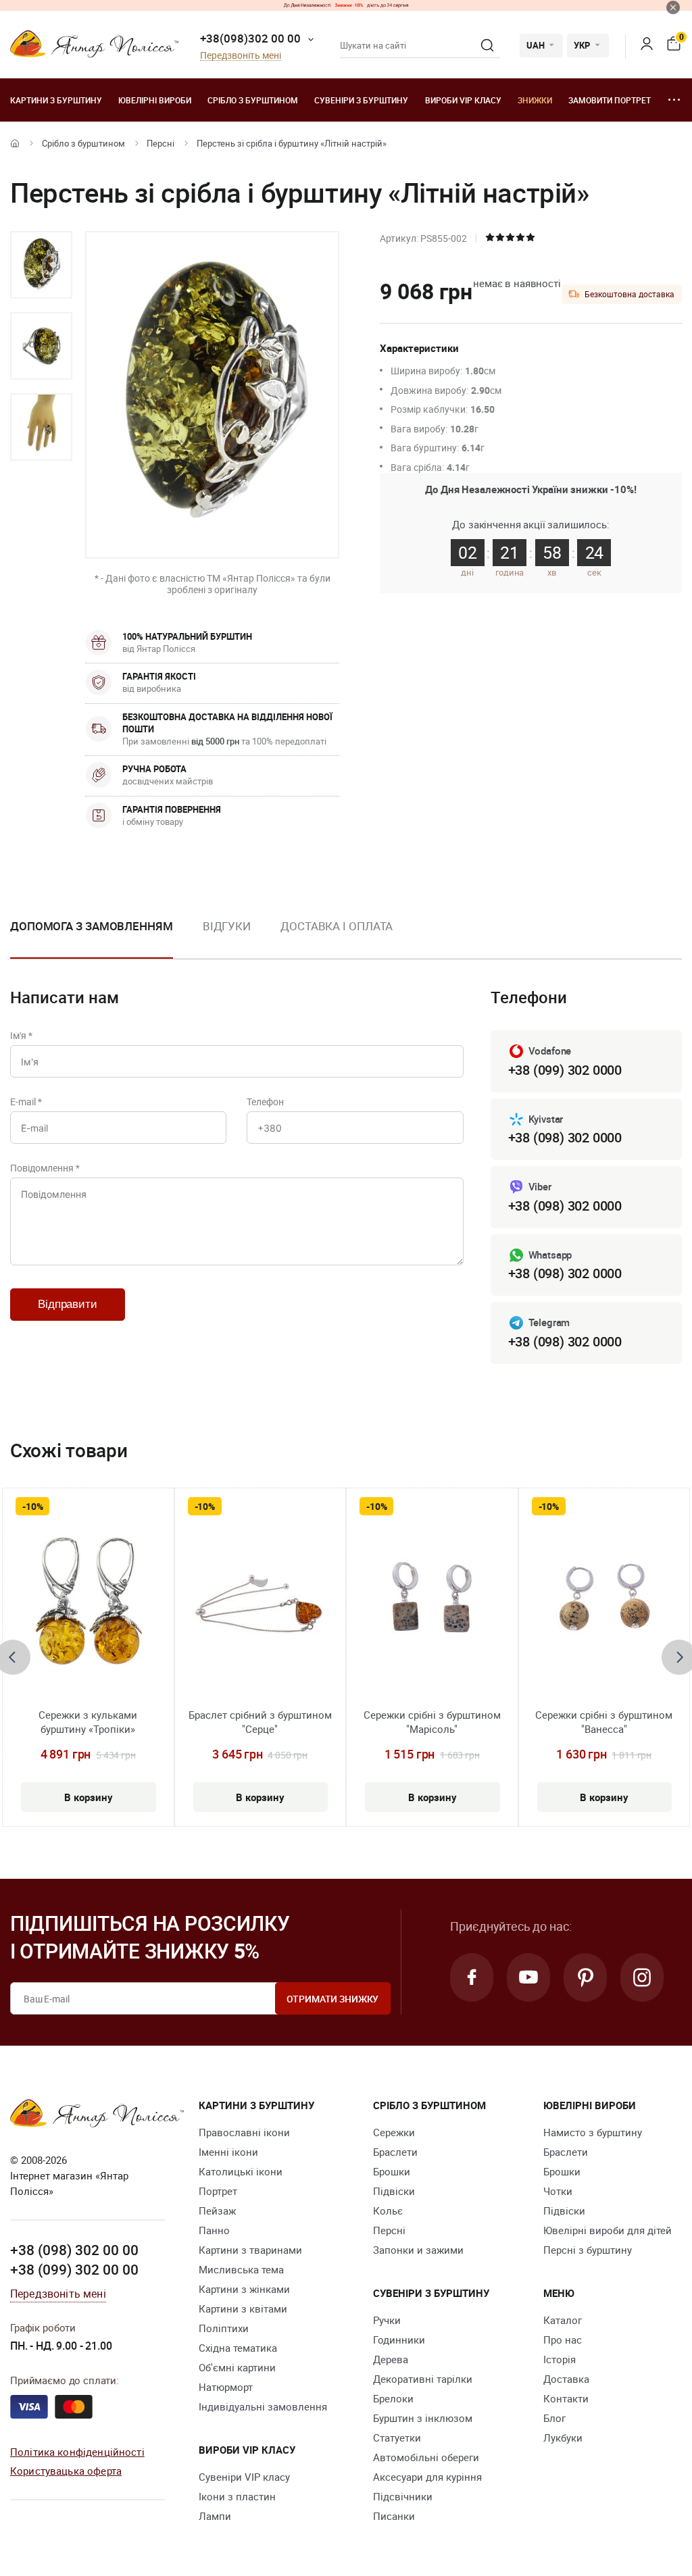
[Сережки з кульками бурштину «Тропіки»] (88, 1605)
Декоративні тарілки (423, 2379)
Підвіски (394, 2191)
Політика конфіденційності (77, 2452)
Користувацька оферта (66, 2471)
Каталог (563, 2320)
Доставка (566, 2379)
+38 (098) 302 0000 (565, 1137)
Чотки (558, 2191)
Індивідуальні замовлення (263, 2406)
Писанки (394, 2516)
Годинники (399, 2340)
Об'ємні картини (237, 2367)
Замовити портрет (610, 100)
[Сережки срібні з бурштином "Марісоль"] (432, 1605)
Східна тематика (238, 2348)
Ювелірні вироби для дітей (608, 2230)
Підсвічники (403, 2496)
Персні (160, 143)
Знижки (535, 100)
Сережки (394, 2132)
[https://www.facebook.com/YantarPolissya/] (472, 1977)
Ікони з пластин (237, 2496)
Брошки (392, 2171)
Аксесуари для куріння (427, 2477)
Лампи (215, 2516)
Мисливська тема (241, 2269)
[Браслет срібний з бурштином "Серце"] (260, 1605)
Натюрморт (226, 2387)
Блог (554, 2418)
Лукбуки (563, 2438)
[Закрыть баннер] (673, 7)
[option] (41, 265)
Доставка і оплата (337, 926)
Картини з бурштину (56, 100)
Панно (214, 2230)
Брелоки (393, 2398)
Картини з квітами (243, 2308)
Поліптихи (224, 2328)
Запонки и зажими (418, 2250)
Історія (560, 2359)
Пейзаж (217, 2211)
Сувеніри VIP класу (244, 2477)
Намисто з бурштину (593, 2132)
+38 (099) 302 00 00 (74, 2269)
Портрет (218, 2191)
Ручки (387, 2320)
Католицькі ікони (241, 2171)
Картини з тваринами (250, 2250)
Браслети (395, 2152)
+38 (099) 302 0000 (565, 1070)
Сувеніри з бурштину (361, 100)
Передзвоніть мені (241, 56)
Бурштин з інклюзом (423, 2418)
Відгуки (227, 926)
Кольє (388, 2211)
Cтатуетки (397, 2438)
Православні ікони (244, 2132)
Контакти (566, 2398)
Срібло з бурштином (253, 100)
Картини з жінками (244, 2289)
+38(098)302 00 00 (250, 38)
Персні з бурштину (588, 2250)
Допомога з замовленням (92, 926)
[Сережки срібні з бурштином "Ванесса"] (604, 1605)
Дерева (391, 2359)
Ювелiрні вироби (155, 100)
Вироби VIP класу (463, 100)
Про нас (563, 2340)
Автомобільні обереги (426, 2457)
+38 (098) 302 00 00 (74, 2250)
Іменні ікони (228, 2152)
